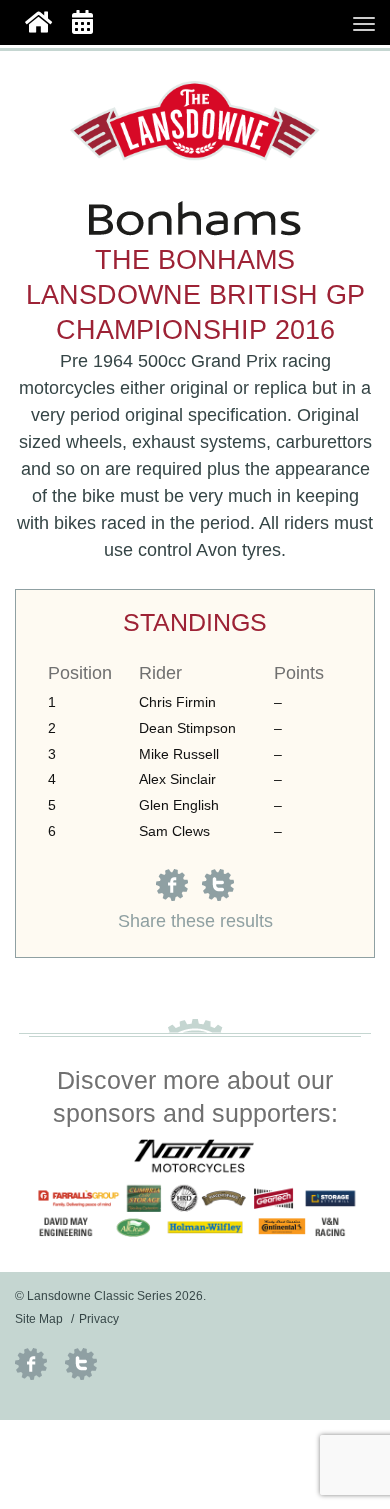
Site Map (39, 1319)
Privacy (99, 1319)
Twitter (81, 1364)
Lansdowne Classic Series (195, 121)
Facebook (31, 1364)
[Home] (38, 20)
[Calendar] (82, 20)
